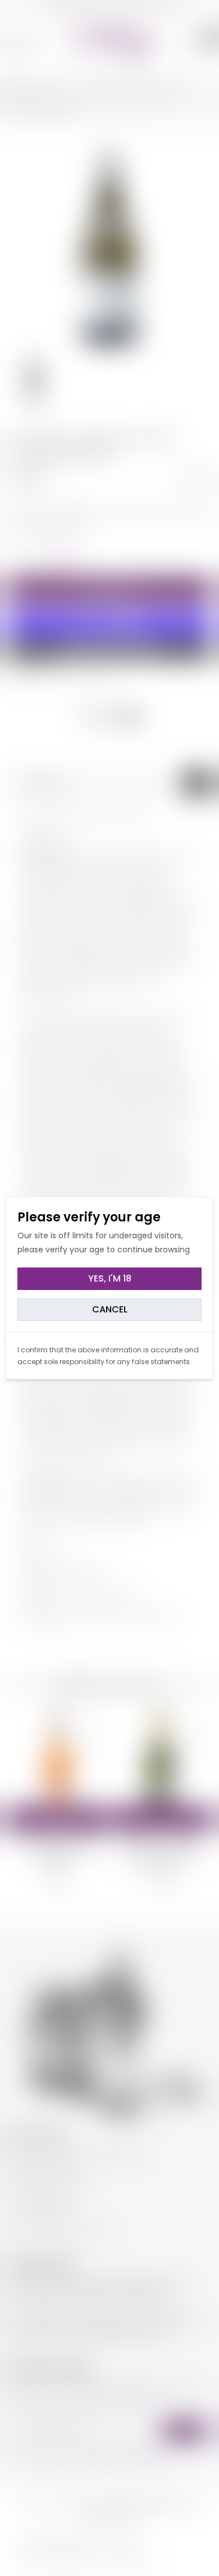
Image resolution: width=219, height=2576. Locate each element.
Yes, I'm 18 (110, 1278)
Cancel (110, 1309)
